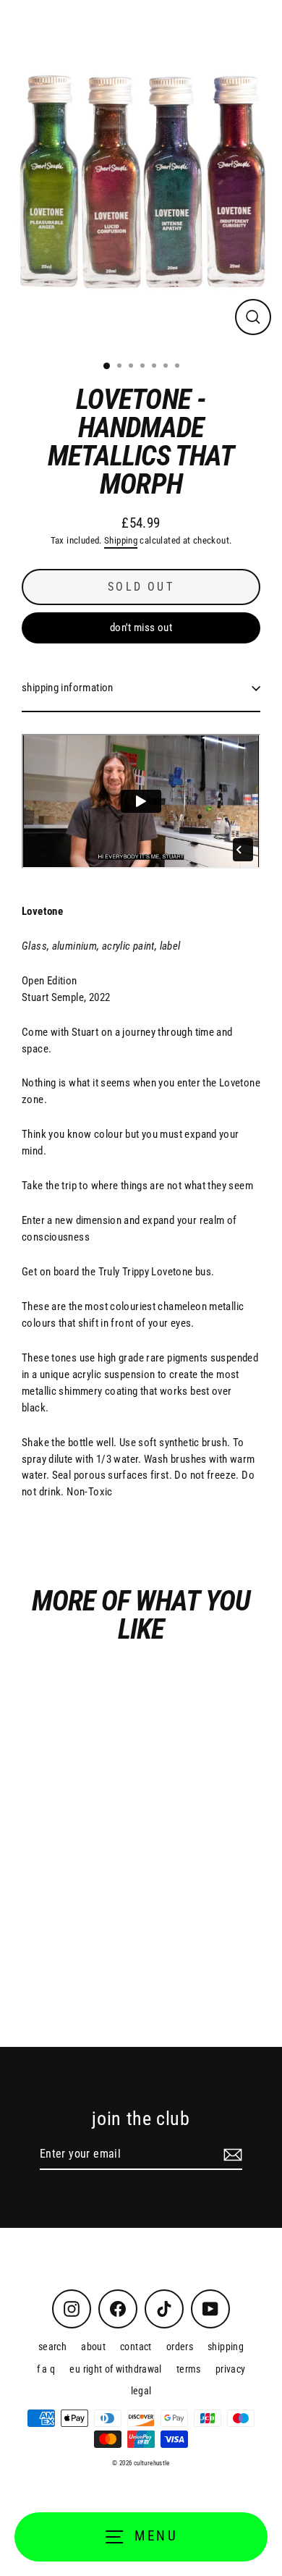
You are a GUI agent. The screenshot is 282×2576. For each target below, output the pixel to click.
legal (141, 2391)
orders (180, 2347)
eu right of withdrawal (115, 2369)
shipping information (68, 688)
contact (136, 2347)
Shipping (121, 540)
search (52, 2347)
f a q (46, 2369)
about (93, 2347)
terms (189, 2369)
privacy (231, 2369)
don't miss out (141, 628)
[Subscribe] (231, 2155)
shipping (226, 2347)
